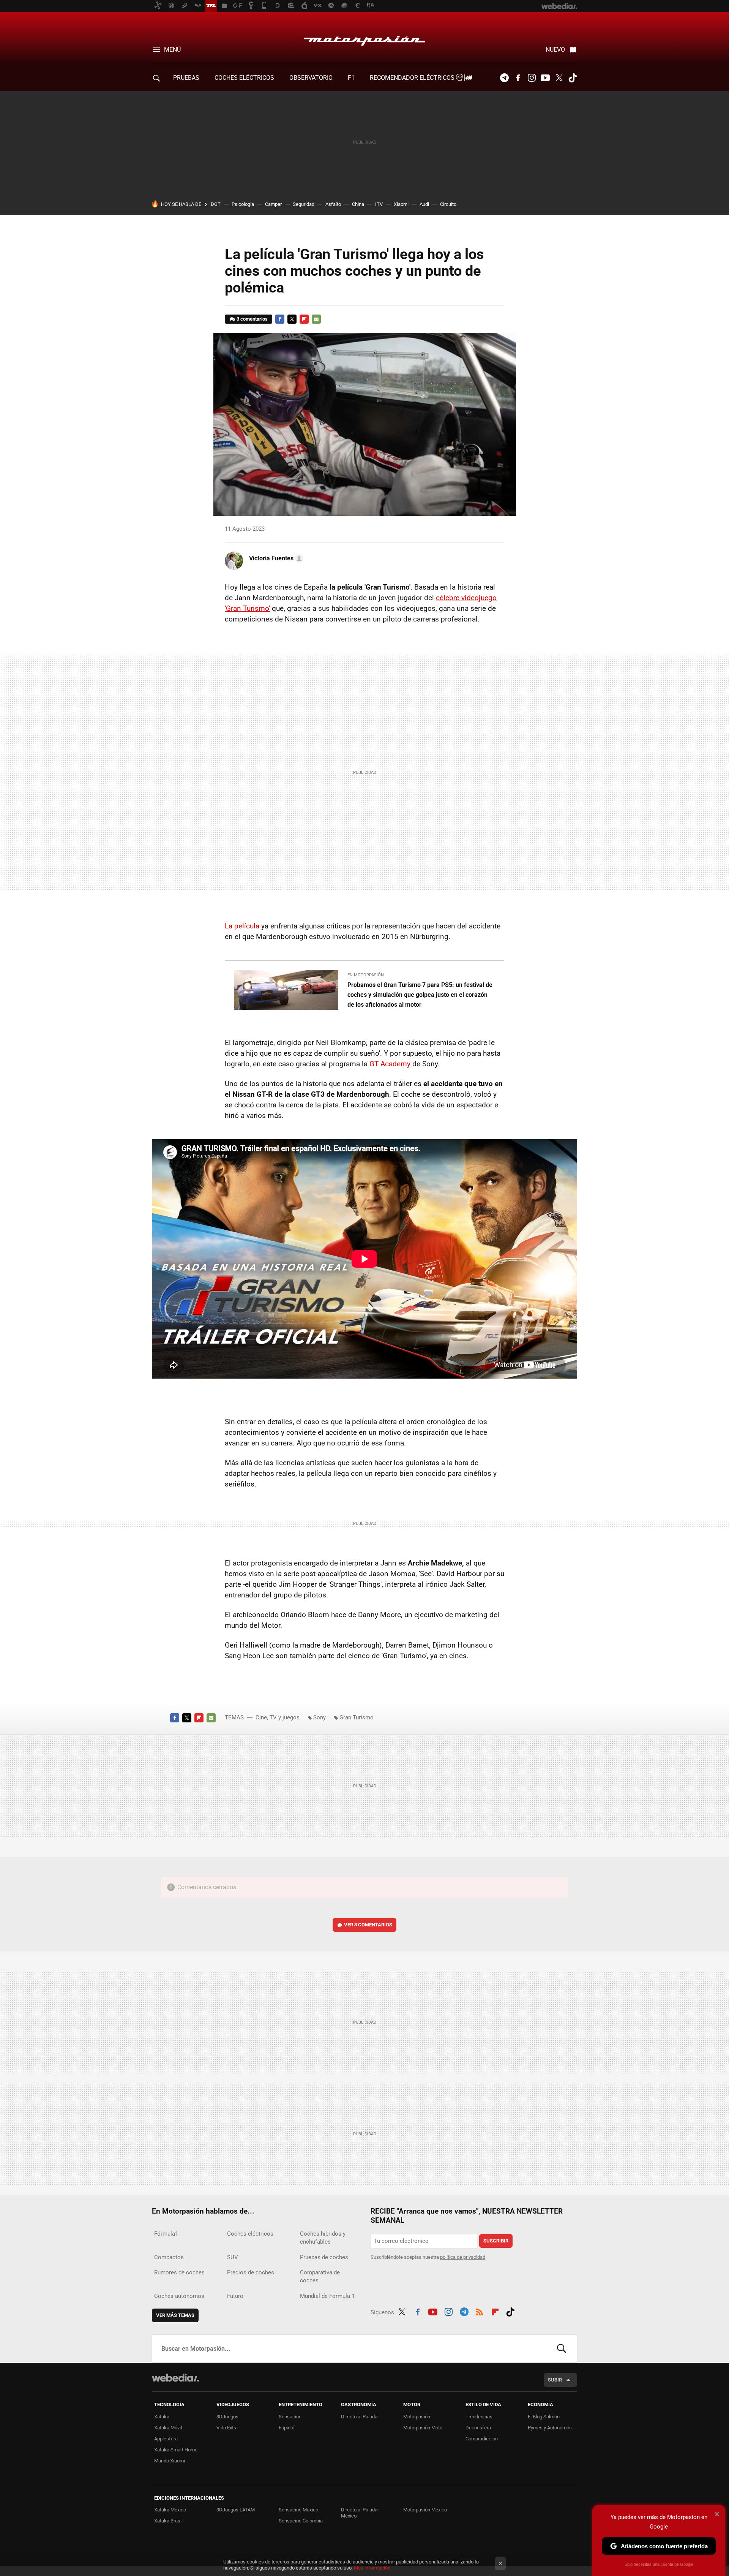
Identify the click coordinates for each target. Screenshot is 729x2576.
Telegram (504, 78)
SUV (233, 2257)
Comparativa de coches (320, 2276)
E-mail (316, 319)
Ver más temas (175, 2315)
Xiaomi (401, 204)
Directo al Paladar (360, 2417)
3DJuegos (227, 2417)
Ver (368, 1925)
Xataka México (170, 2510)
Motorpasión (364, 39)
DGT (216, 204)
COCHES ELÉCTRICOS (244, 78)
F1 (351, 78)
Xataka (162, 2417)
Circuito (448, 204)
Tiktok (573, 78)
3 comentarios (252, 319)
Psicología (243, 204)
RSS (480, 2311)
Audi (424, 204)
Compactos (169, 2257)
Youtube (545, 78)
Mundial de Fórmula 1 (327, 2296)
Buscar (562, 2348)
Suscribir (496, 2241)
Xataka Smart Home (176, 2450)
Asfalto (333, 204)
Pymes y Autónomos (550, 2428)
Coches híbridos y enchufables (323, 2238)
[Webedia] (175, 2378)
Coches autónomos (179, 2296)
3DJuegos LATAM (236, 2510)
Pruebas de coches (324, 2257)
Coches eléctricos (250, 2234)
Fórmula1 (166, 2234)
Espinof (287, 2428)
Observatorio (311, 78)
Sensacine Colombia (301, 2521)
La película (242, 926)
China (358, 204)
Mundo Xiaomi (170, 2461)
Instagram (532, 78)
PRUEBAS (186, 78)
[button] (275, 558)
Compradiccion (482, 2439)
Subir (555, 2380)
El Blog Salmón (544, 2417)
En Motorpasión (366, 975)
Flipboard (304, 319)
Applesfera (166, 2439)
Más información (372, 2568)
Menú (172, 50)
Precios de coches (251, 2272)
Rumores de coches (179, 2272)
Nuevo (555, 50)
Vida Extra (227, 2428)
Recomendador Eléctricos (413, 78)
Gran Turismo (357, 1717)
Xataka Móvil (168, 2428)
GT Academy (390, 1064)
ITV (379, 204)
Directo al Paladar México (360, 2513)
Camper (273, 204)
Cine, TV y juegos (278, 1717)
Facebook (518, 78)
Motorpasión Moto (423, 2428)
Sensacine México (298, 2510)
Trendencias (479, 2417)
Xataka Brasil (168, 2521)
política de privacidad (463, 2257)
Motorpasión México (425, 2510)
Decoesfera (478, 2428)
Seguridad (304, 204)
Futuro (235, 2296)
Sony (320, 1717)
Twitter (559, 78)
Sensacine (290, 2417)
